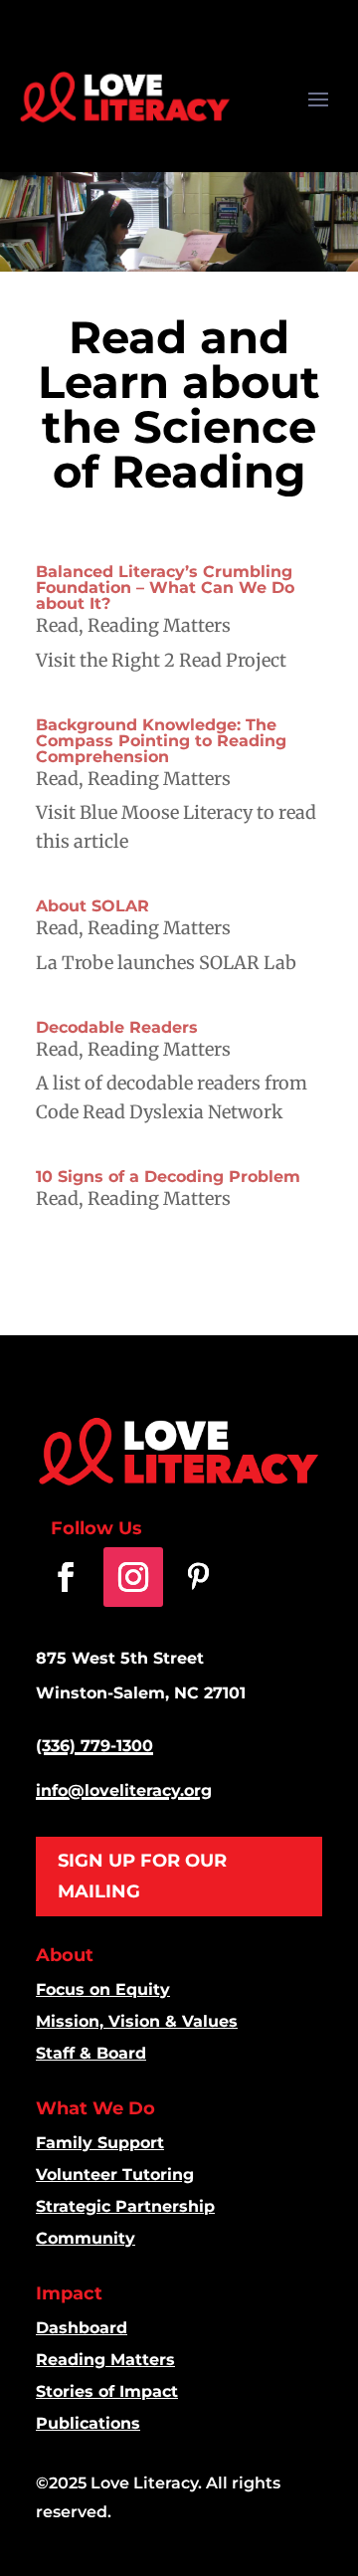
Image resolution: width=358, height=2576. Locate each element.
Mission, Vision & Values (137, 2021)
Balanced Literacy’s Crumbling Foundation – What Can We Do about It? (165, 588)
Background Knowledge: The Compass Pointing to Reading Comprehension (161, 741)
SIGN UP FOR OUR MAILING (142, 1876)
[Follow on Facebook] (66, 1577)
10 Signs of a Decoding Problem (168, 1177)
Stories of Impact (107, 2391)
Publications (88, 2423)
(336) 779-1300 (94, 1746)
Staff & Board (91, 2053)
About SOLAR (92, 906)
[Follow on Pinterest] (198, 1577)
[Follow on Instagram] (133, 1577)
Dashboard (82, 2328)
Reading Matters (159, 625)
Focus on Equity (103, 1989)
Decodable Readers (117, 1027)
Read (57, 625)
